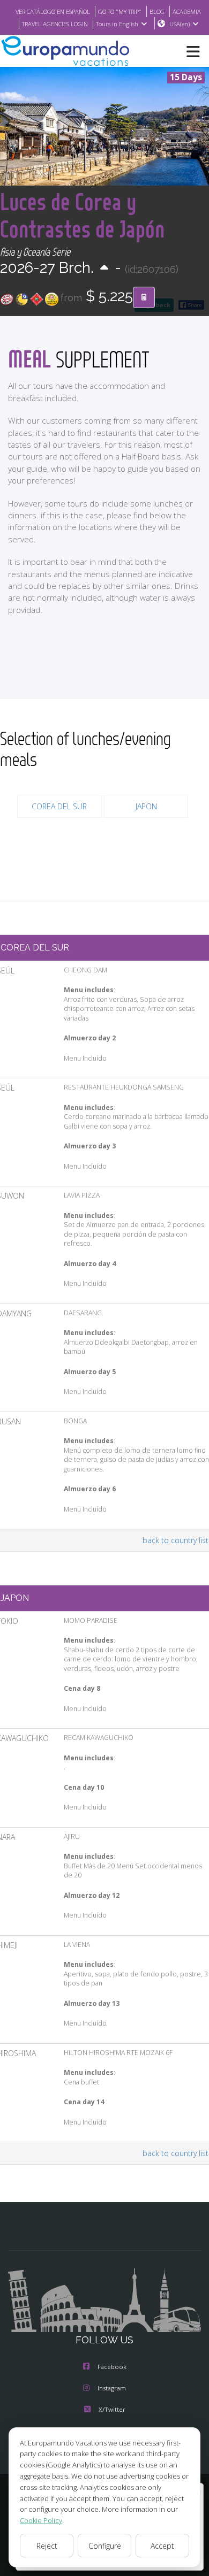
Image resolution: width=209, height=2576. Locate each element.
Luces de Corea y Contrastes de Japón (82, 215)
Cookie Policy (41, 2520)
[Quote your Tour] (144, 297)
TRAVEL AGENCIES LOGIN (55, 24)
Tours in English (117, 24)
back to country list (176, 1540)
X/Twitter (112, 2409)
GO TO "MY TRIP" (120, 11)
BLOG (157, 11)
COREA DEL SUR (59, 806)
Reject (47, 2546)
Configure (105, 2546)
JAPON (146, 806)
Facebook (112, 2367)
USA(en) (180, 24)
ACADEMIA (187, 11)
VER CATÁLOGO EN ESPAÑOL (53, 11)
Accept (162, 2546)
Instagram (112, 2388)
